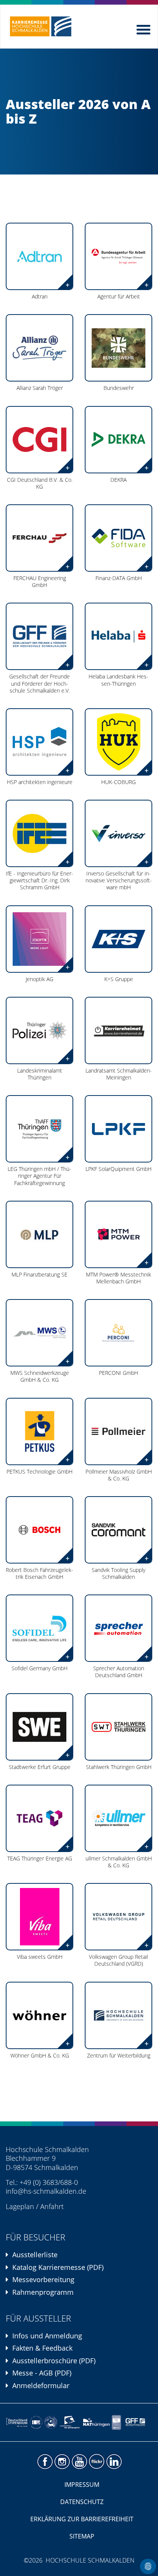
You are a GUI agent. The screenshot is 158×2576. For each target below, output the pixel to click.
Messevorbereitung (43, 2279)
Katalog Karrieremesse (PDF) (58, 2267)
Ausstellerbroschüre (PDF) (54, 2361)
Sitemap (82, 2536)
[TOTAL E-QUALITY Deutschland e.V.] (51, 2422)
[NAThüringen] (96, 2422)
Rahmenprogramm (43, 2292)
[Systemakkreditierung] (36, 2422)
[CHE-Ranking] (116, 2422)
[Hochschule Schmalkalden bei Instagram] (62, 2462)
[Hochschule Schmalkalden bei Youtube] (79, 2462)
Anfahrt (52, 2206)
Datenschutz (82, 2502)
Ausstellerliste (35, 2255)
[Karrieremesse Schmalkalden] (41, 26)
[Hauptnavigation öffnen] (144, 28)
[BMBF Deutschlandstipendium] (17, 2422)
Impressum (82, 2485)
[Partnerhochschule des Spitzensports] (70, 2422)
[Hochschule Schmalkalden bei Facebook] (45, 2462)
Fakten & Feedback (42, 2348)
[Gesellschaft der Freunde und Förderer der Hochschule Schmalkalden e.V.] (137, 2422)
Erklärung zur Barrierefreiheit (82, 2519)
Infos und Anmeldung (47, 2336)
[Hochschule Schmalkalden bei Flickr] (96, 2462)
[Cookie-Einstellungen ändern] (148, 2566)
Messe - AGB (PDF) (42, 2373)
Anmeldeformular (41, 2385)
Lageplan (20, 2206)
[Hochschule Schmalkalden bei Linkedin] (114, 2462)
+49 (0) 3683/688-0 (49, 2182)
